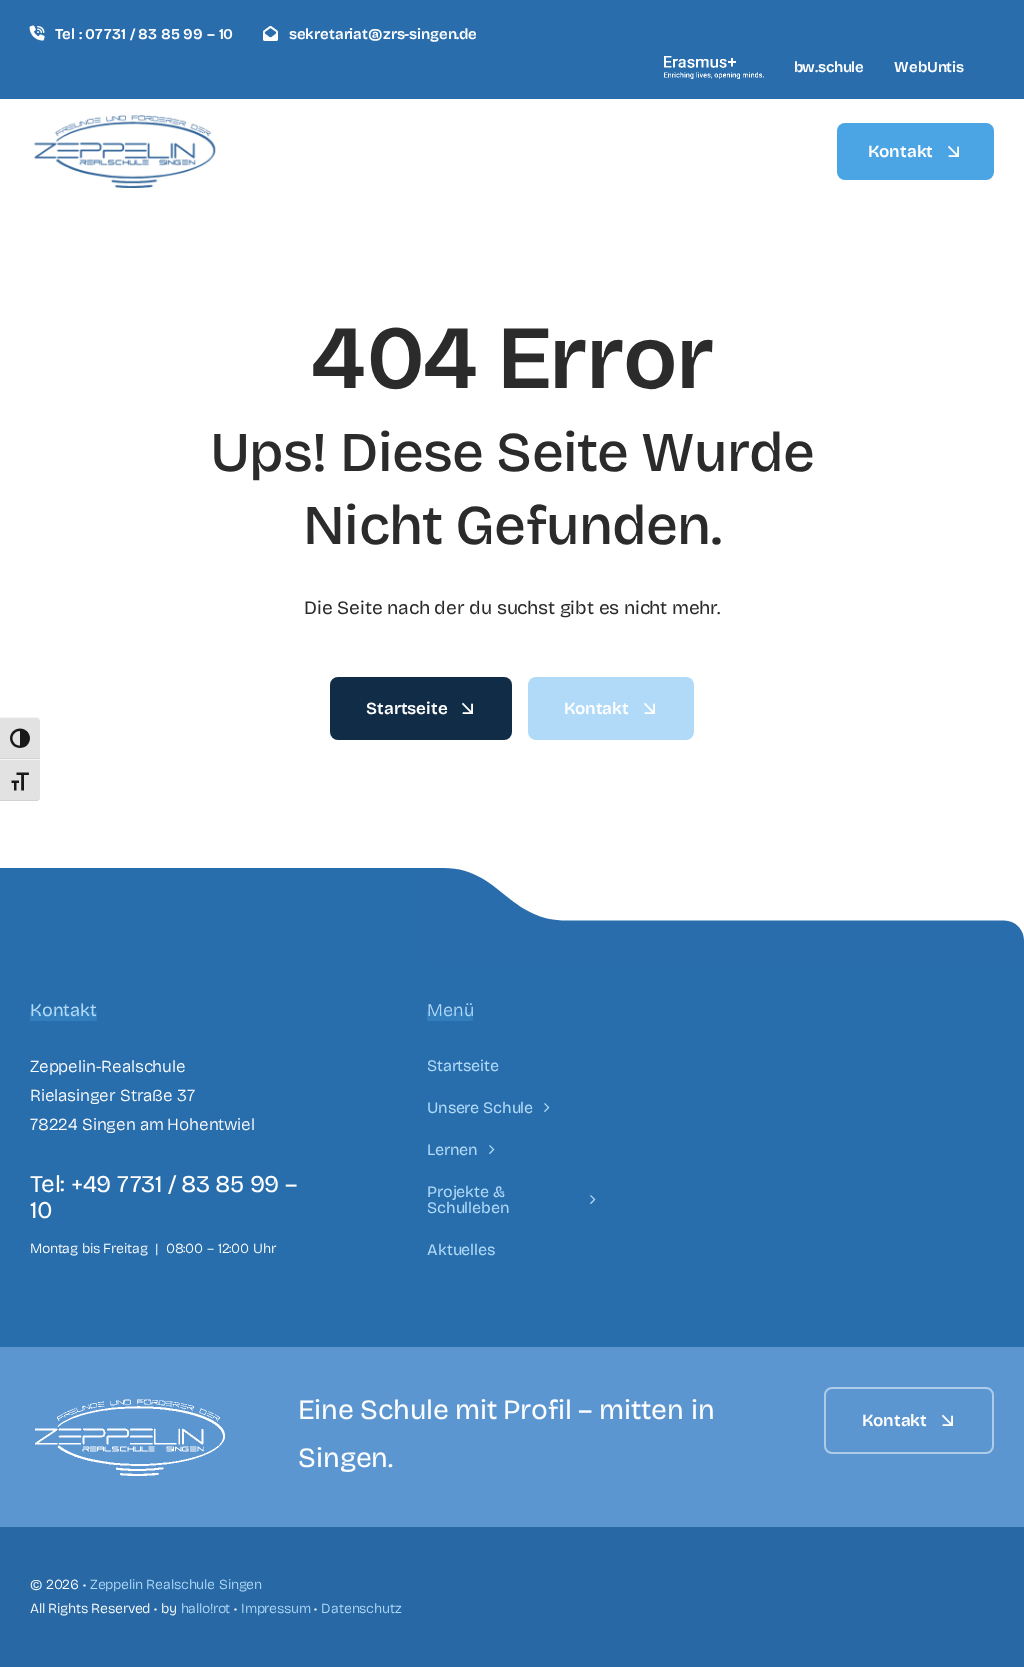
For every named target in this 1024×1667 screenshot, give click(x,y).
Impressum (276, 1608)
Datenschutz (361, 1608)
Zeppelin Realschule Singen (176, 1584)
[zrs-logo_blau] (125, 123)
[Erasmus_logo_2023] (714, 64)
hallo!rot (206, 1608)
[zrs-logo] (130, 1407)
